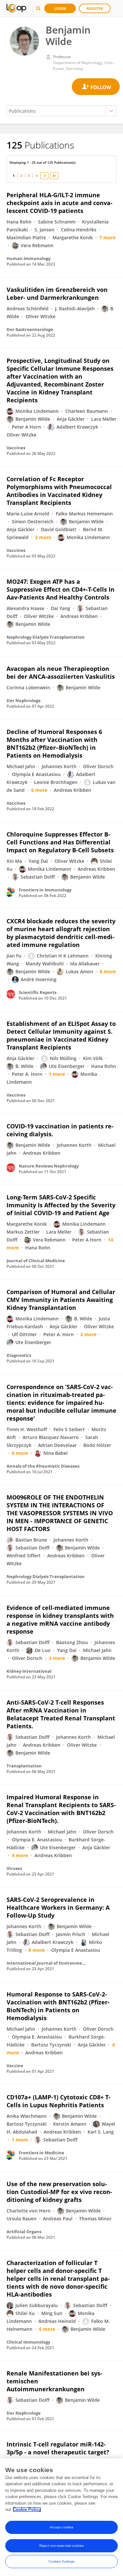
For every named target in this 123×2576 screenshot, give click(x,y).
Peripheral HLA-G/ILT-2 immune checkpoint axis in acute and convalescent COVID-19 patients (60, 203)
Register (95, 8)
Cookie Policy (27, 2509)
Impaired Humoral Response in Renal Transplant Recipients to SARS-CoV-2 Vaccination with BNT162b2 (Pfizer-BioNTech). (61, 1809)
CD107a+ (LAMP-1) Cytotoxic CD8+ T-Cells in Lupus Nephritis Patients (59, 2101)
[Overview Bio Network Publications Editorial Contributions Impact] (61, 111)
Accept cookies (61, 2527)
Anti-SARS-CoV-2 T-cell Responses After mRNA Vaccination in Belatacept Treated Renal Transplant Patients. (61, 1714)
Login (60, 8)
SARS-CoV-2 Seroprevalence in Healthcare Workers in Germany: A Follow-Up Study (58, 1907)
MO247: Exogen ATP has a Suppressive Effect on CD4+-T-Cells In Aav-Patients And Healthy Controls (61, 589)
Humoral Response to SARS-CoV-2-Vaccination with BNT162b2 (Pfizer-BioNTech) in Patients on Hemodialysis (58, 2006)
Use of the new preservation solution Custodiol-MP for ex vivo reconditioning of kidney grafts (59, 2192)
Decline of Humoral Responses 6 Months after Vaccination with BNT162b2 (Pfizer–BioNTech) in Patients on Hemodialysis (54, 744)
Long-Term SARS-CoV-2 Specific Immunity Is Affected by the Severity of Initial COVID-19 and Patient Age (61, 1205)
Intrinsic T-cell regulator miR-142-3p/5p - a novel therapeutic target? (58, 2448)
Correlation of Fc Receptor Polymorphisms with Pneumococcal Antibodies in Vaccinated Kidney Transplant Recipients (59, 491)
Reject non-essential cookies (61, 2546)
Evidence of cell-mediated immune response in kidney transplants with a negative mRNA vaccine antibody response (60, 1619)
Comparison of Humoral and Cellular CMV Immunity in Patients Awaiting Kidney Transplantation (61, 1300)
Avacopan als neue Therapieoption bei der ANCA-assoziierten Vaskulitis (61, 673)
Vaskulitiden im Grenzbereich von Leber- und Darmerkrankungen (57, 294)
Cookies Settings (62, 2561)
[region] (61, 2517)
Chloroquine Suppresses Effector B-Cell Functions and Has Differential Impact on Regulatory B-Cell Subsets (60, 842)
